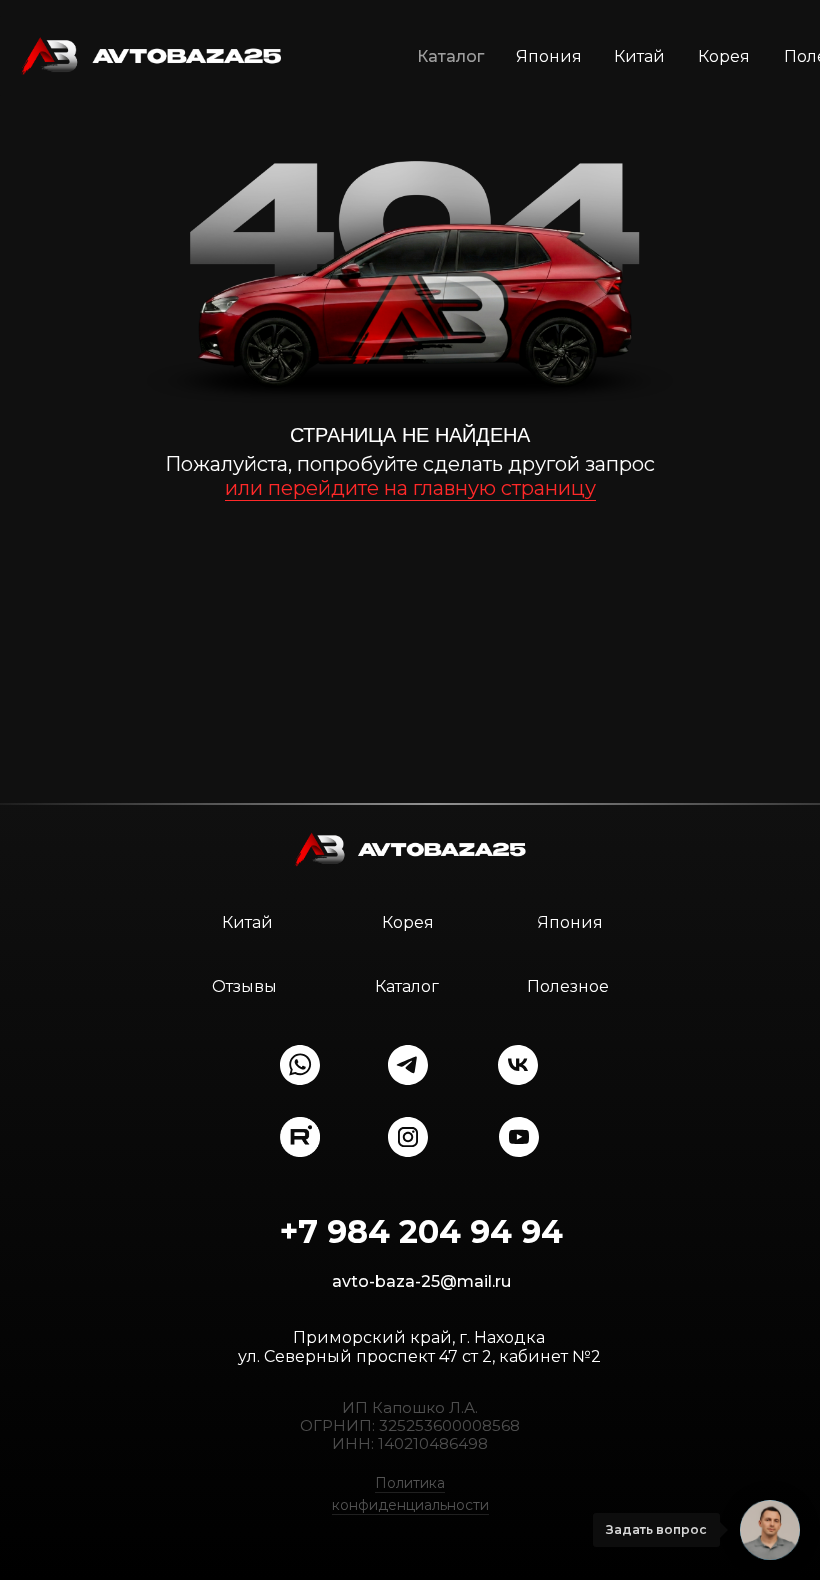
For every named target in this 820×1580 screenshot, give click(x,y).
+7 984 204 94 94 (421, 1231)
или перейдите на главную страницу (410, 488)
